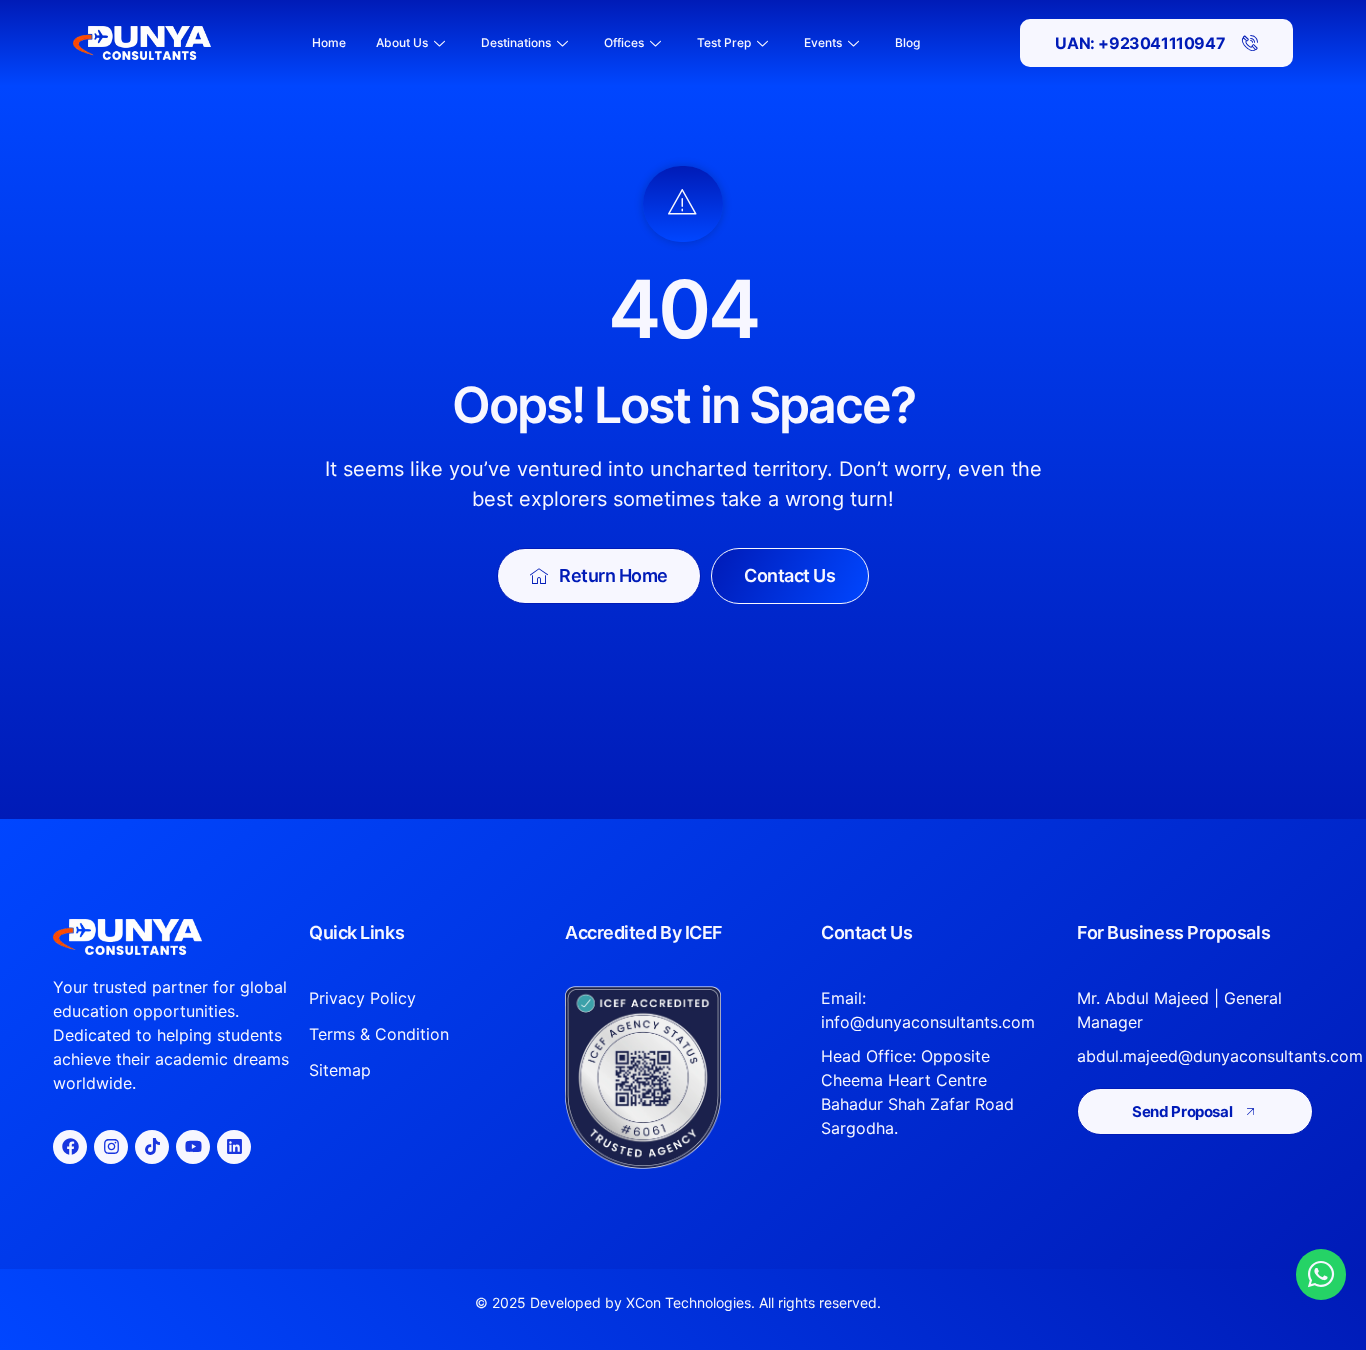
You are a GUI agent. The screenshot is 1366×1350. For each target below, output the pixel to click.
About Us (402, 42)
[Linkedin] (234, 1147)
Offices (624, 42)
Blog (907, 42)
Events (823, 42)
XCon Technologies (688, 1302)
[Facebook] (70, 1147)
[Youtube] (193, 1147)
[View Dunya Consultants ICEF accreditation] (683, 1077)
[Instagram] (111, 1147)
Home (329, 42)
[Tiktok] (152, 1147)
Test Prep (724, 42)
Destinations (516, 42)
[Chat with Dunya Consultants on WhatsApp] (1321, 1274)
